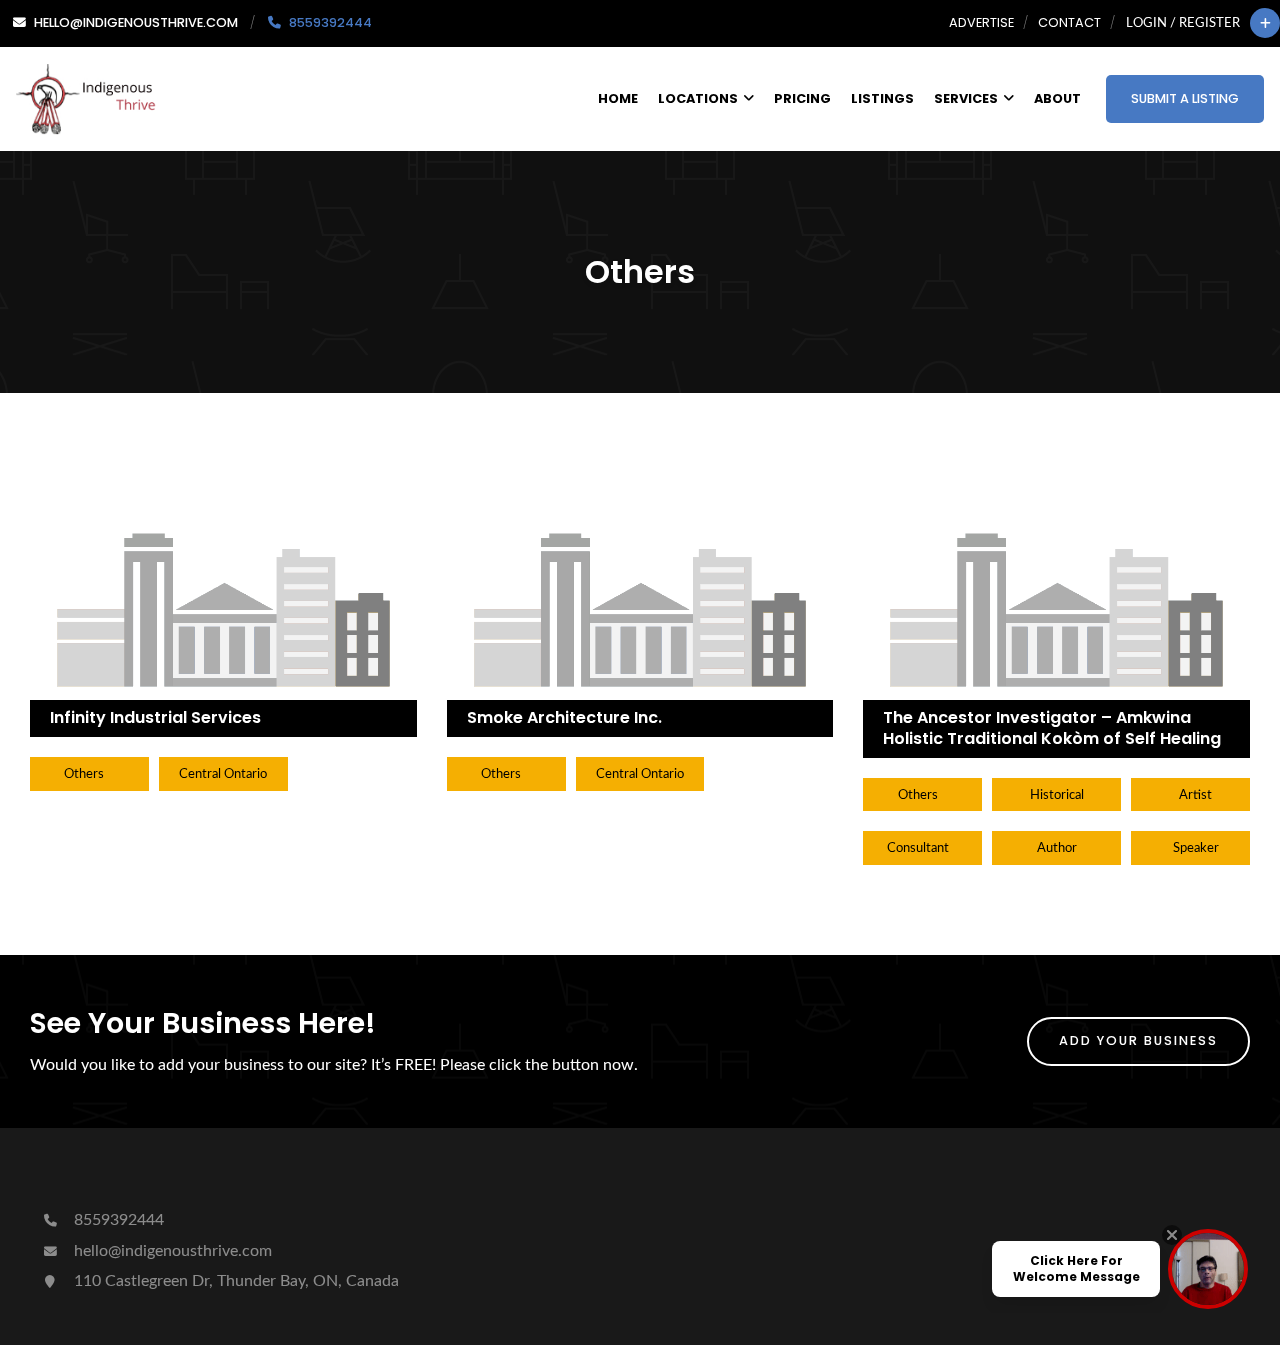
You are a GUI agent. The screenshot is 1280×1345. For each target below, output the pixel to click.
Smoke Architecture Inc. (564, 717)
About (1057, 98)
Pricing (802, 98)
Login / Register (1183, 23)
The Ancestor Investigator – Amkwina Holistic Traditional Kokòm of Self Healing (1052, 728)
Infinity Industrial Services (155, 717)
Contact (1069, 22)
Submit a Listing (1185, 98)
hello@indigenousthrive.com (171, 1251)
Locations (698, 98)
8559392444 (117, 1220)
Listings (882, 98)
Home (618, 98)
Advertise (981, 22)
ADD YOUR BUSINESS (1138, 1040)
